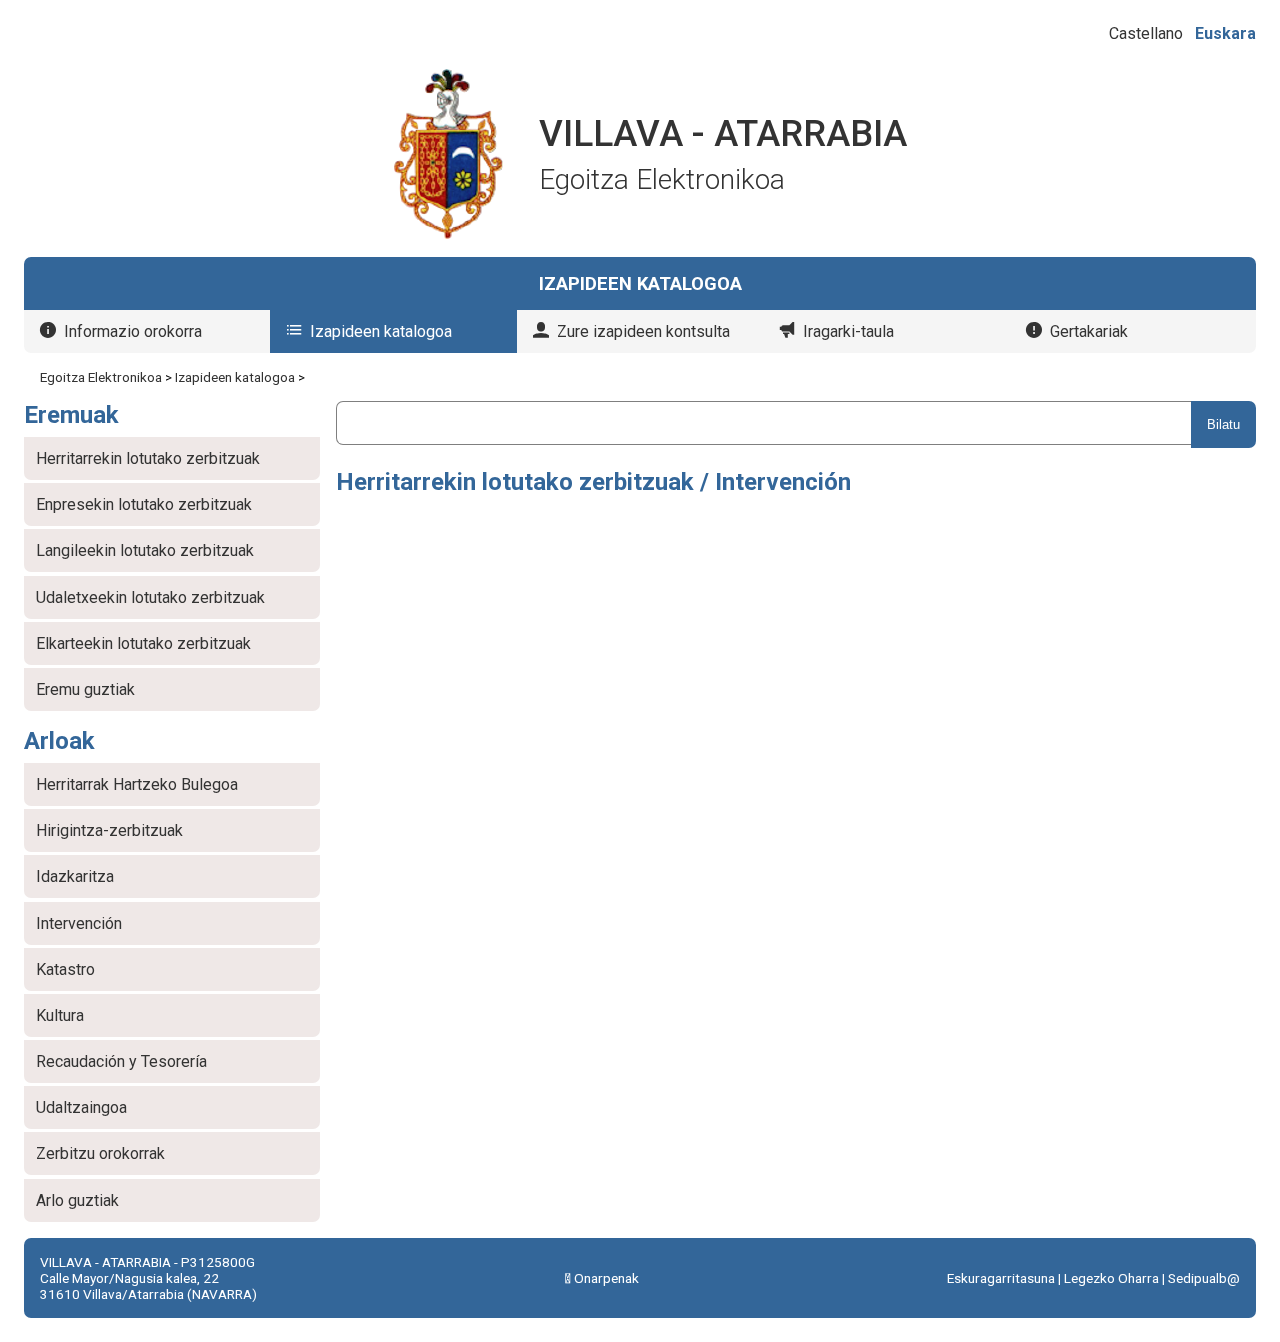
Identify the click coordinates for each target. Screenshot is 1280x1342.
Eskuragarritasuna (1001, 1278)
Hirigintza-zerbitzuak (109, 830)
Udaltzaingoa (81, 1107)
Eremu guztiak (85, 689)
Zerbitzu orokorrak (100, 1153)
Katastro (65, 969)
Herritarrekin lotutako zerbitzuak (148, 458)
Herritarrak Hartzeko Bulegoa (137, 784)
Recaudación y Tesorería (121, 1061)
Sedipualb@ (1204, 1278)
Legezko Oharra (1111, 1278)
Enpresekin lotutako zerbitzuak (144, 504)
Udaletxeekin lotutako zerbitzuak (150, 597)
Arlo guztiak (77, 1200)
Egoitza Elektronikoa (101, 377)
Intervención (79, 923)
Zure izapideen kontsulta (643, 331)
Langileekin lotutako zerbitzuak (145, 550)
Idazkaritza (75, 876)
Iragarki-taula (848, 331)
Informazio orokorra (133, 331)
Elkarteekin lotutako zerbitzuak (143, 643)
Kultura (60, 1015)
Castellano (1146, 33)
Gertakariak (1089, 331)
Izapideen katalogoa (381, 331)
